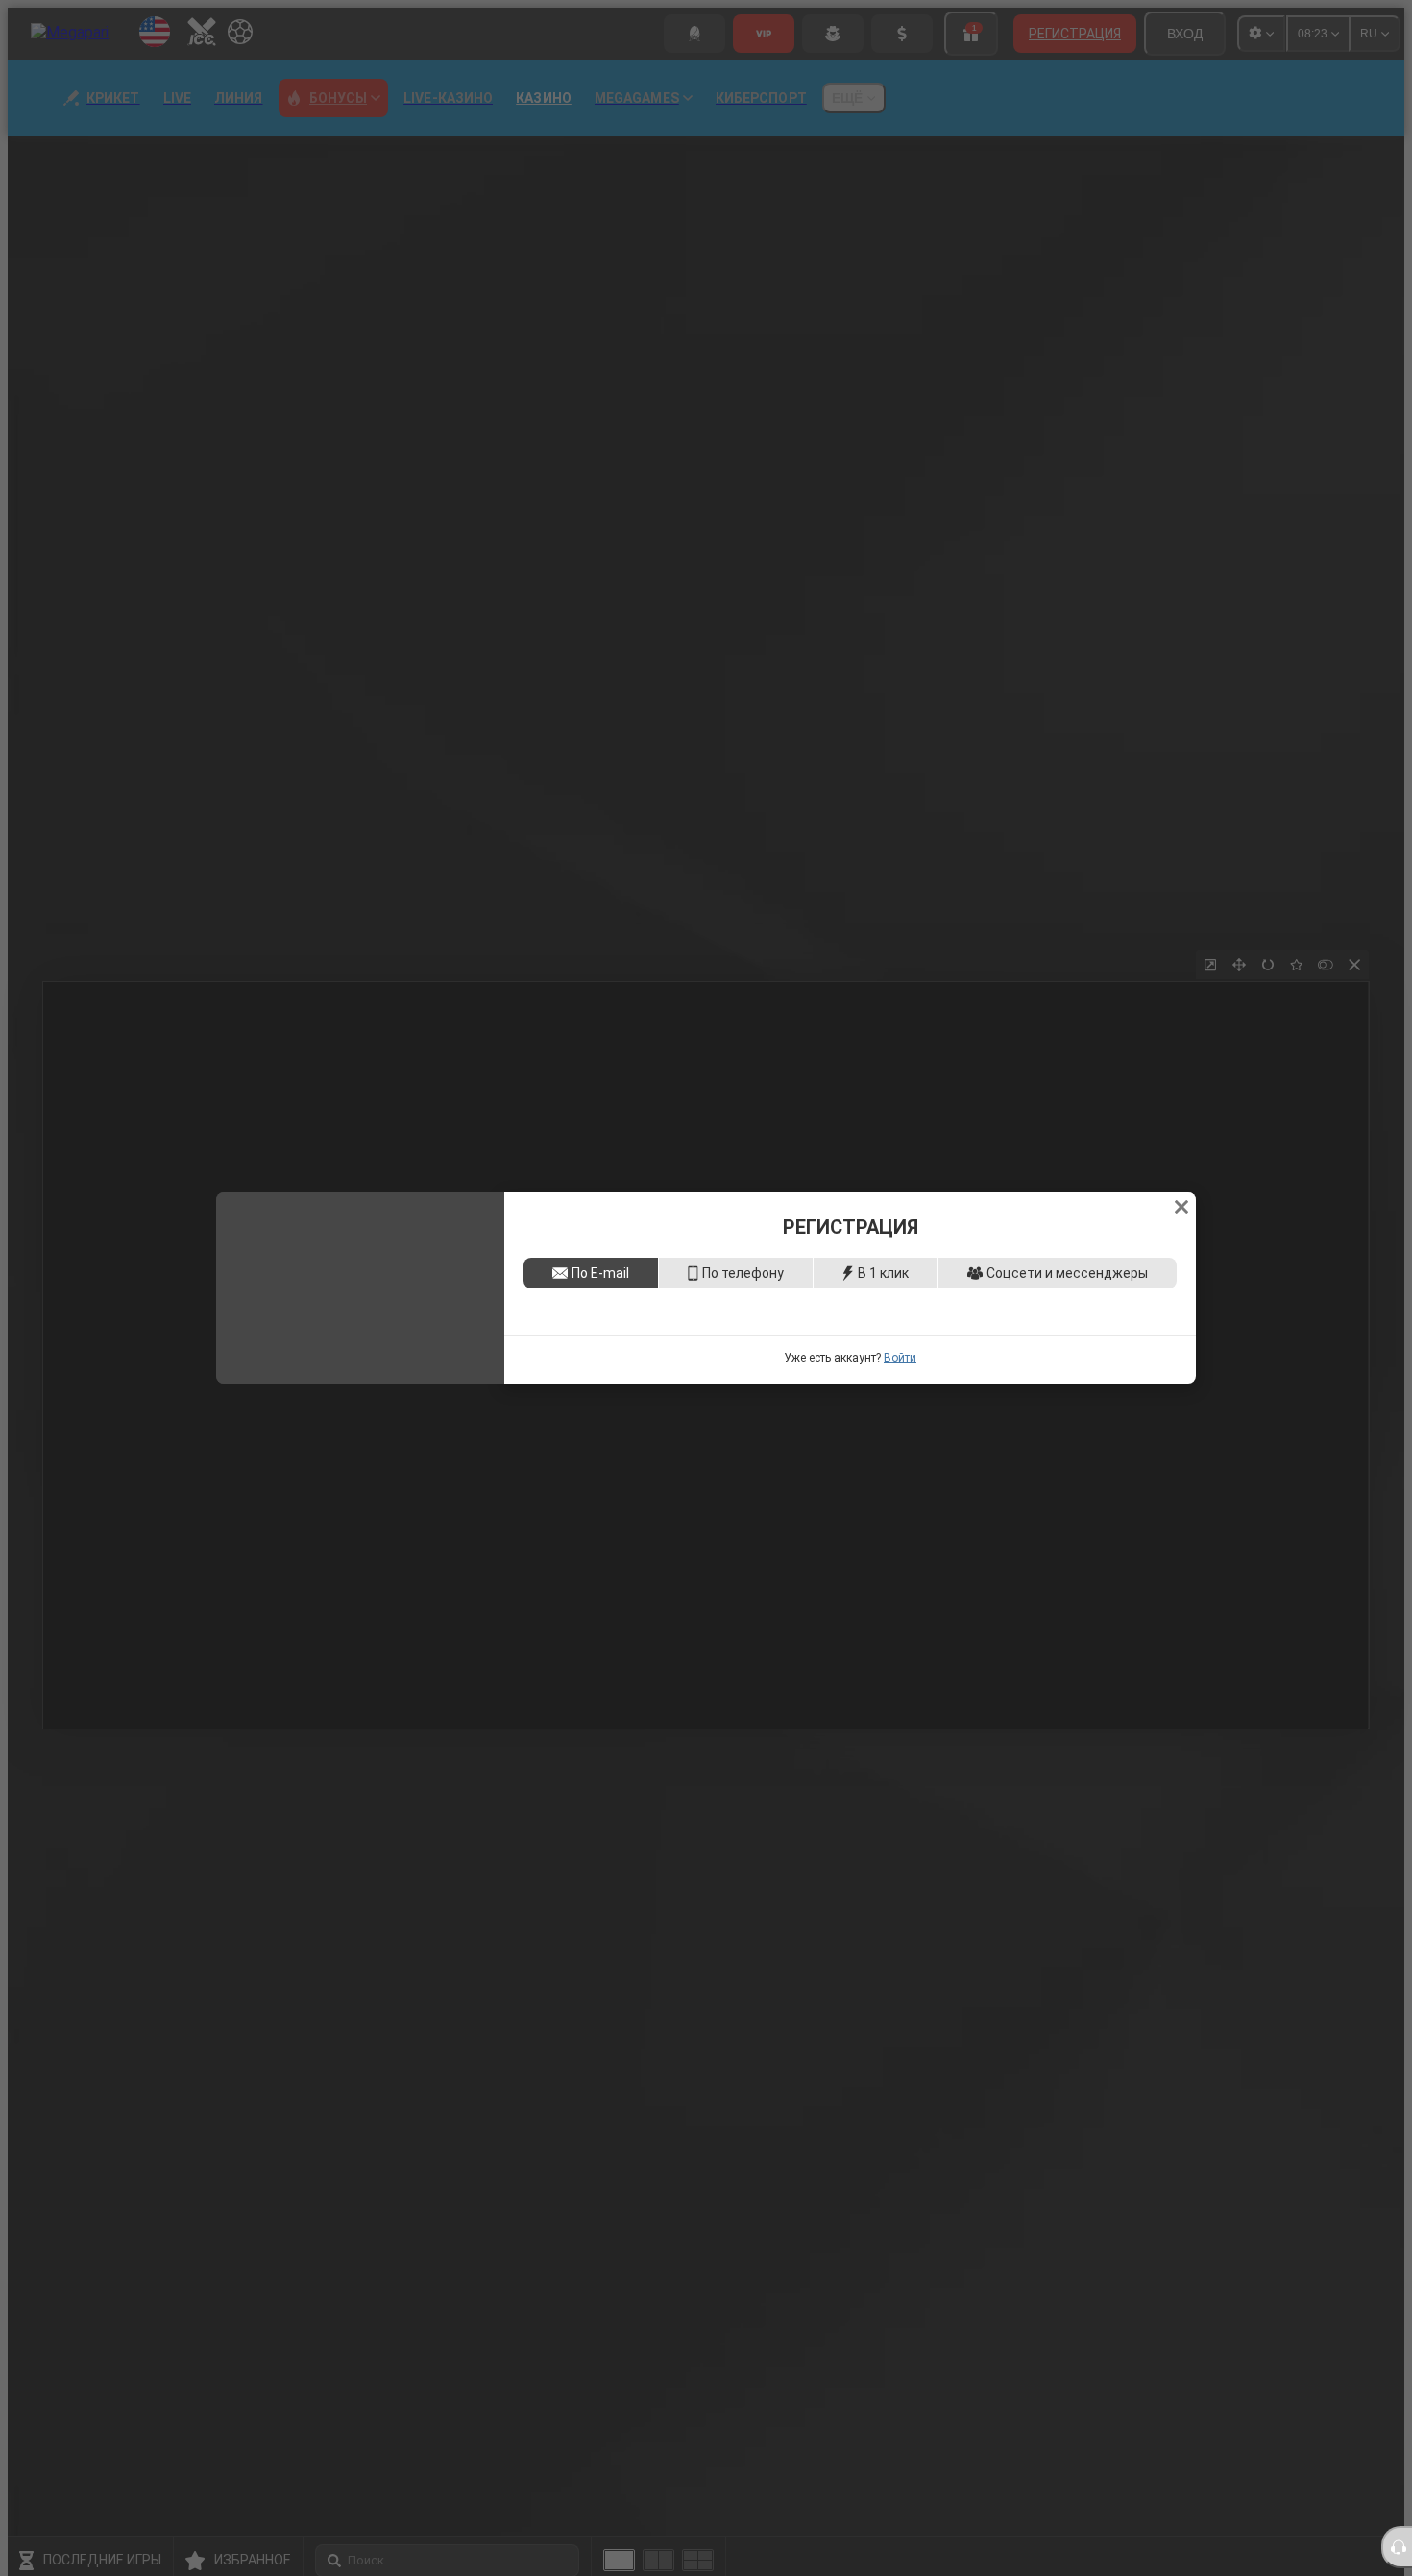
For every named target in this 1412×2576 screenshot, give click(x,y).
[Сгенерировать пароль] (1116, 1338)
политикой (1088, 1451)
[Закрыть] (1181, 1038)
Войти (900, 1527)
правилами (1016, 1451)
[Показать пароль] (1156, 1338)
